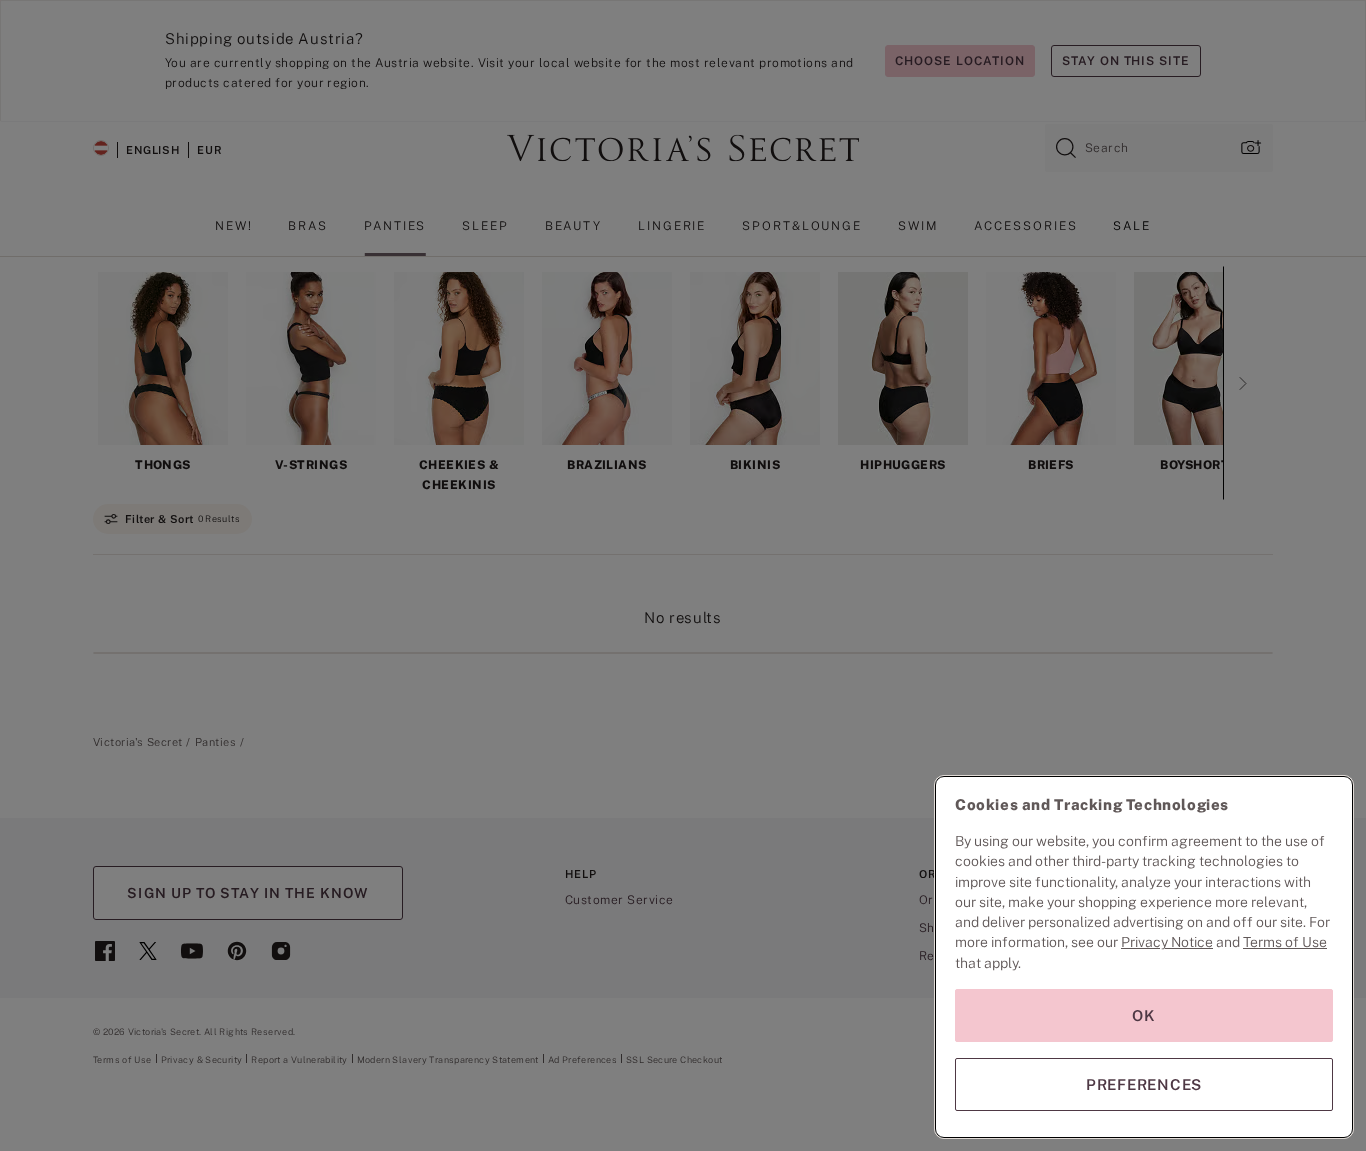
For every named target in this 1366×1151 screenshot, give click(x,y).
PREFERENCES (1144, 1084)
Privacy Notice (1167, 942)
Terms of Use (1285, 942)
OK (1144, 1015)
